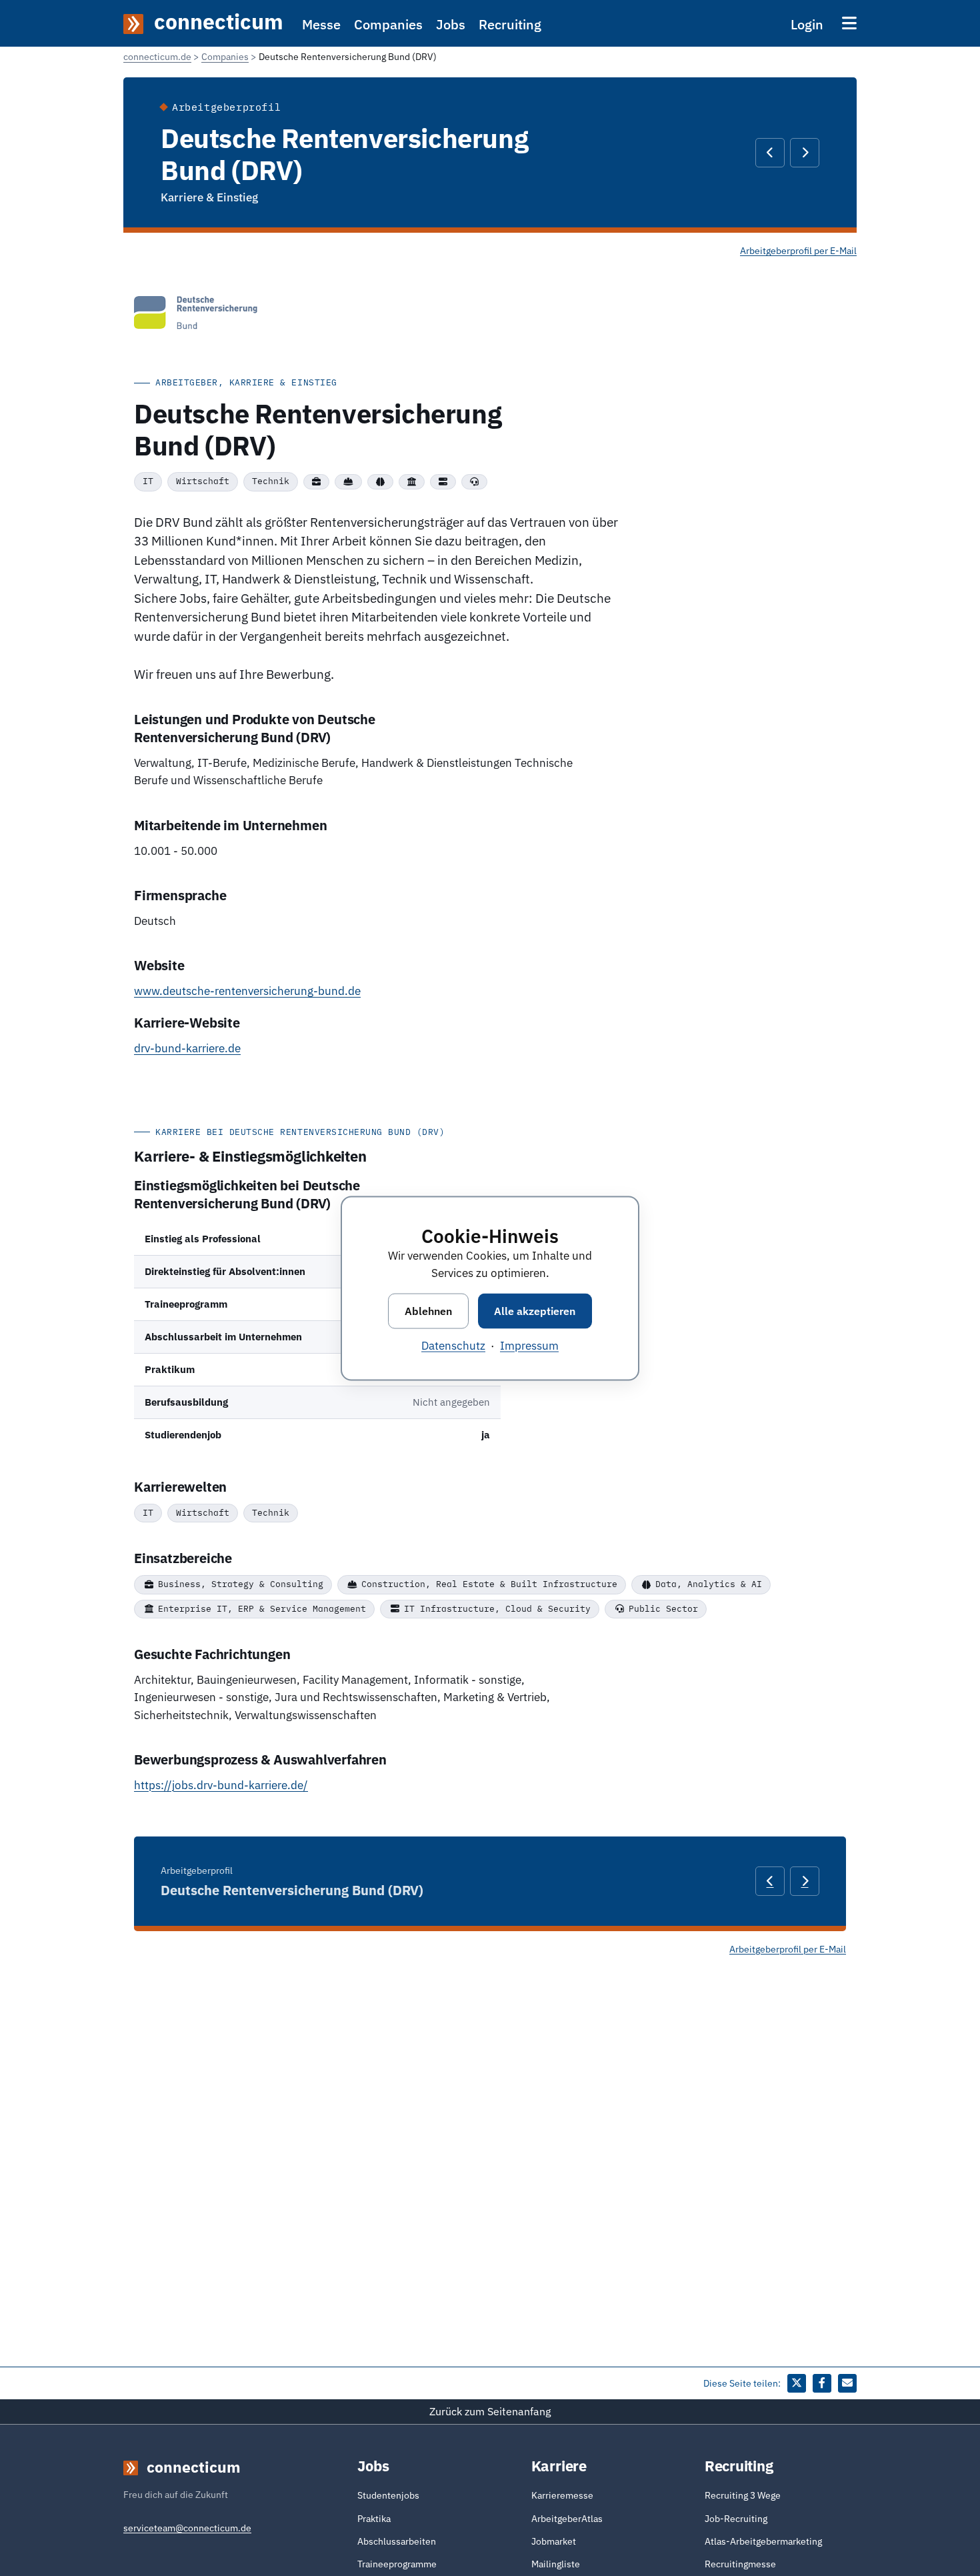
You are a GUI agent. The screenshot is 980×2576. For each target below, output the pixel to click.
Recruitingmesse (740, 2564)
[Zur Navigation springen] (849, 23)
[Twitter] (797, 2383)
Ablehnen (428, 1310)
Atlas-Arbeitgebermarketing (763, 2541)
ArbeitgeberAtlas (567, 2519)
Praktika (374, 2519)
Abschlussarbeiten (397, 2541)
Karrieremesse (562, 2495)
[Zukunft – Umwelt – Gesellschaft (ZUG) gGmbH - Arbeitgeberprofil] (805, 153)
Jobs (451, 24)
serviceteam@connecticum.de (187, 2528)
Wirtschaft (203, 481)
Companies (388, 24)
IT (148, 481)
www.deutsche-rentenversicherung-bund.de (247, 991)
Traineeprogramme (397, 2564)
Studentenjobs (388, 2495)
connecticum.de (157, 57)
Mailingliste (556, 2564)
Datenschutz (453, 1345)
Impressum (529, 1345)
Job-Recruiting (736, 2519)
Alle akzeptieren (535, 1310)
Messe (321, 24)
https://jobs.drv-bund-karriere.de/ (221, 1785)
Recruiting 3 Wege (743, 2495)
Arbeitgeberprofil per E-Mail (798, 251)
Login (807, 24)
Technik (271, 481)
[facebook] (822, 2383)
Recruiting (510, 24)
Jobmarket (554, 2541)
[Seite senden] (847, 2383)
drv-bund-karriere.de (187, 1048)
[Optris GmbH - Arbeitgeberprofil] (770, 153)
